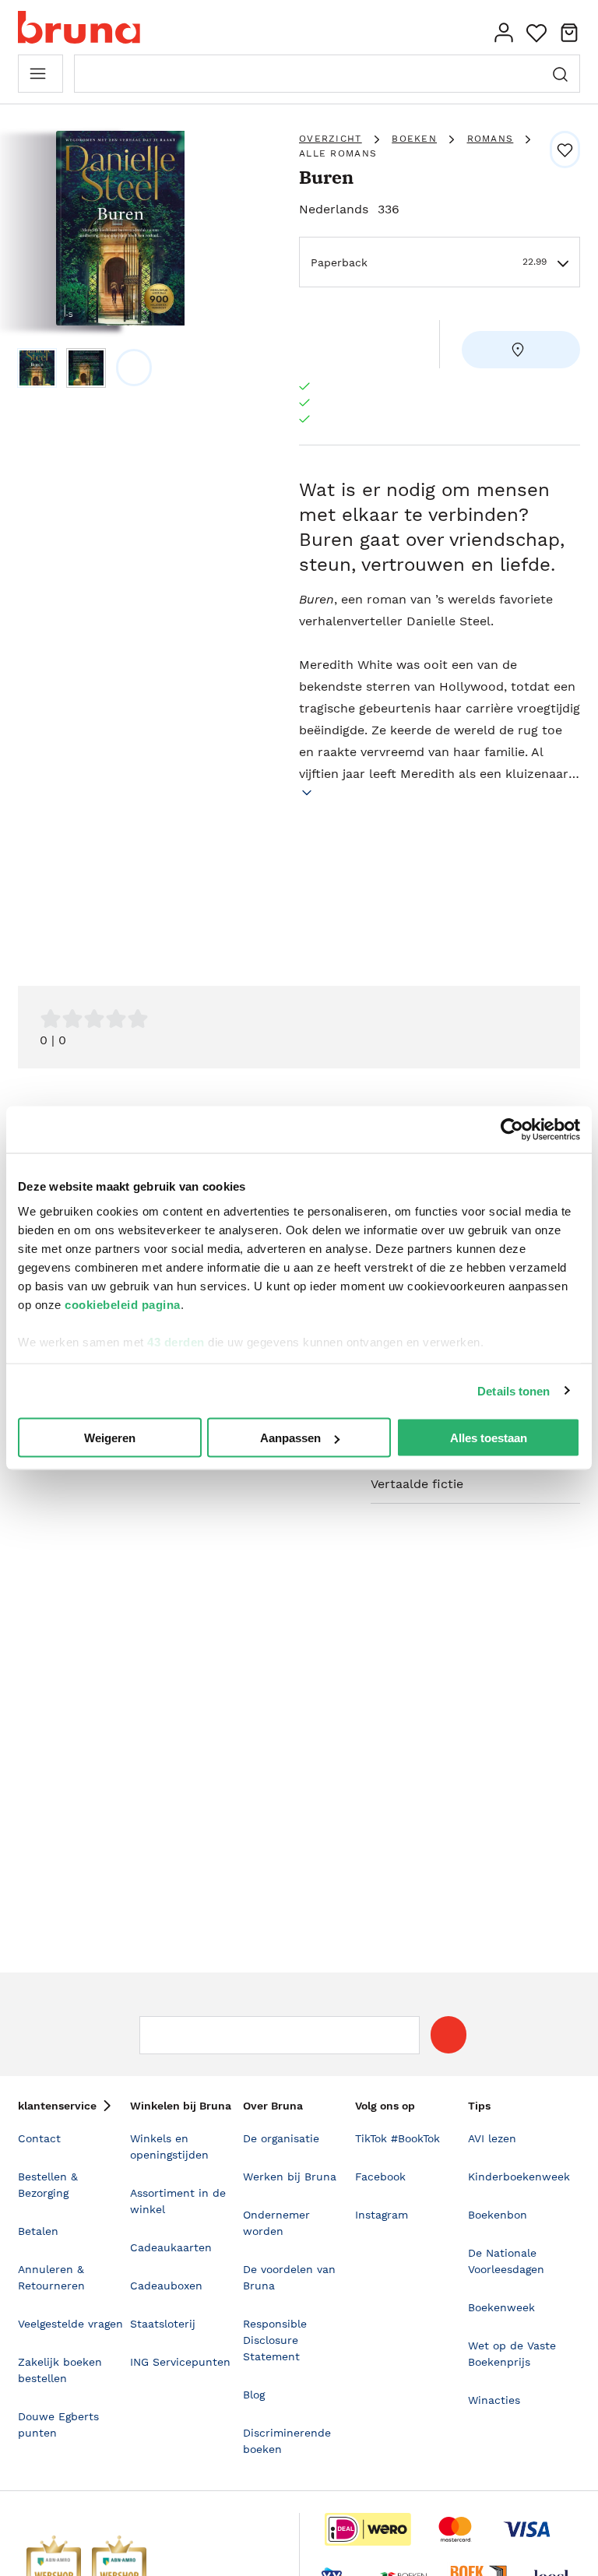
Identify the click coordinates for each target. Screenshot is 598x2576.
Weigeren (110, 1438)
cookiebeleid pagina (123, 1304)
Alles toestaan (489, 1438)
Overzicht (331, 139)
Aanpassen (290, 1438)
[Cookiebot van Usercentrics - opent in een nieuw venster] (512, 1130)
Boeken (414, 139)
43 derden (176, 1341)
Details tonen (514, 1390)
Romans (491, 139)
